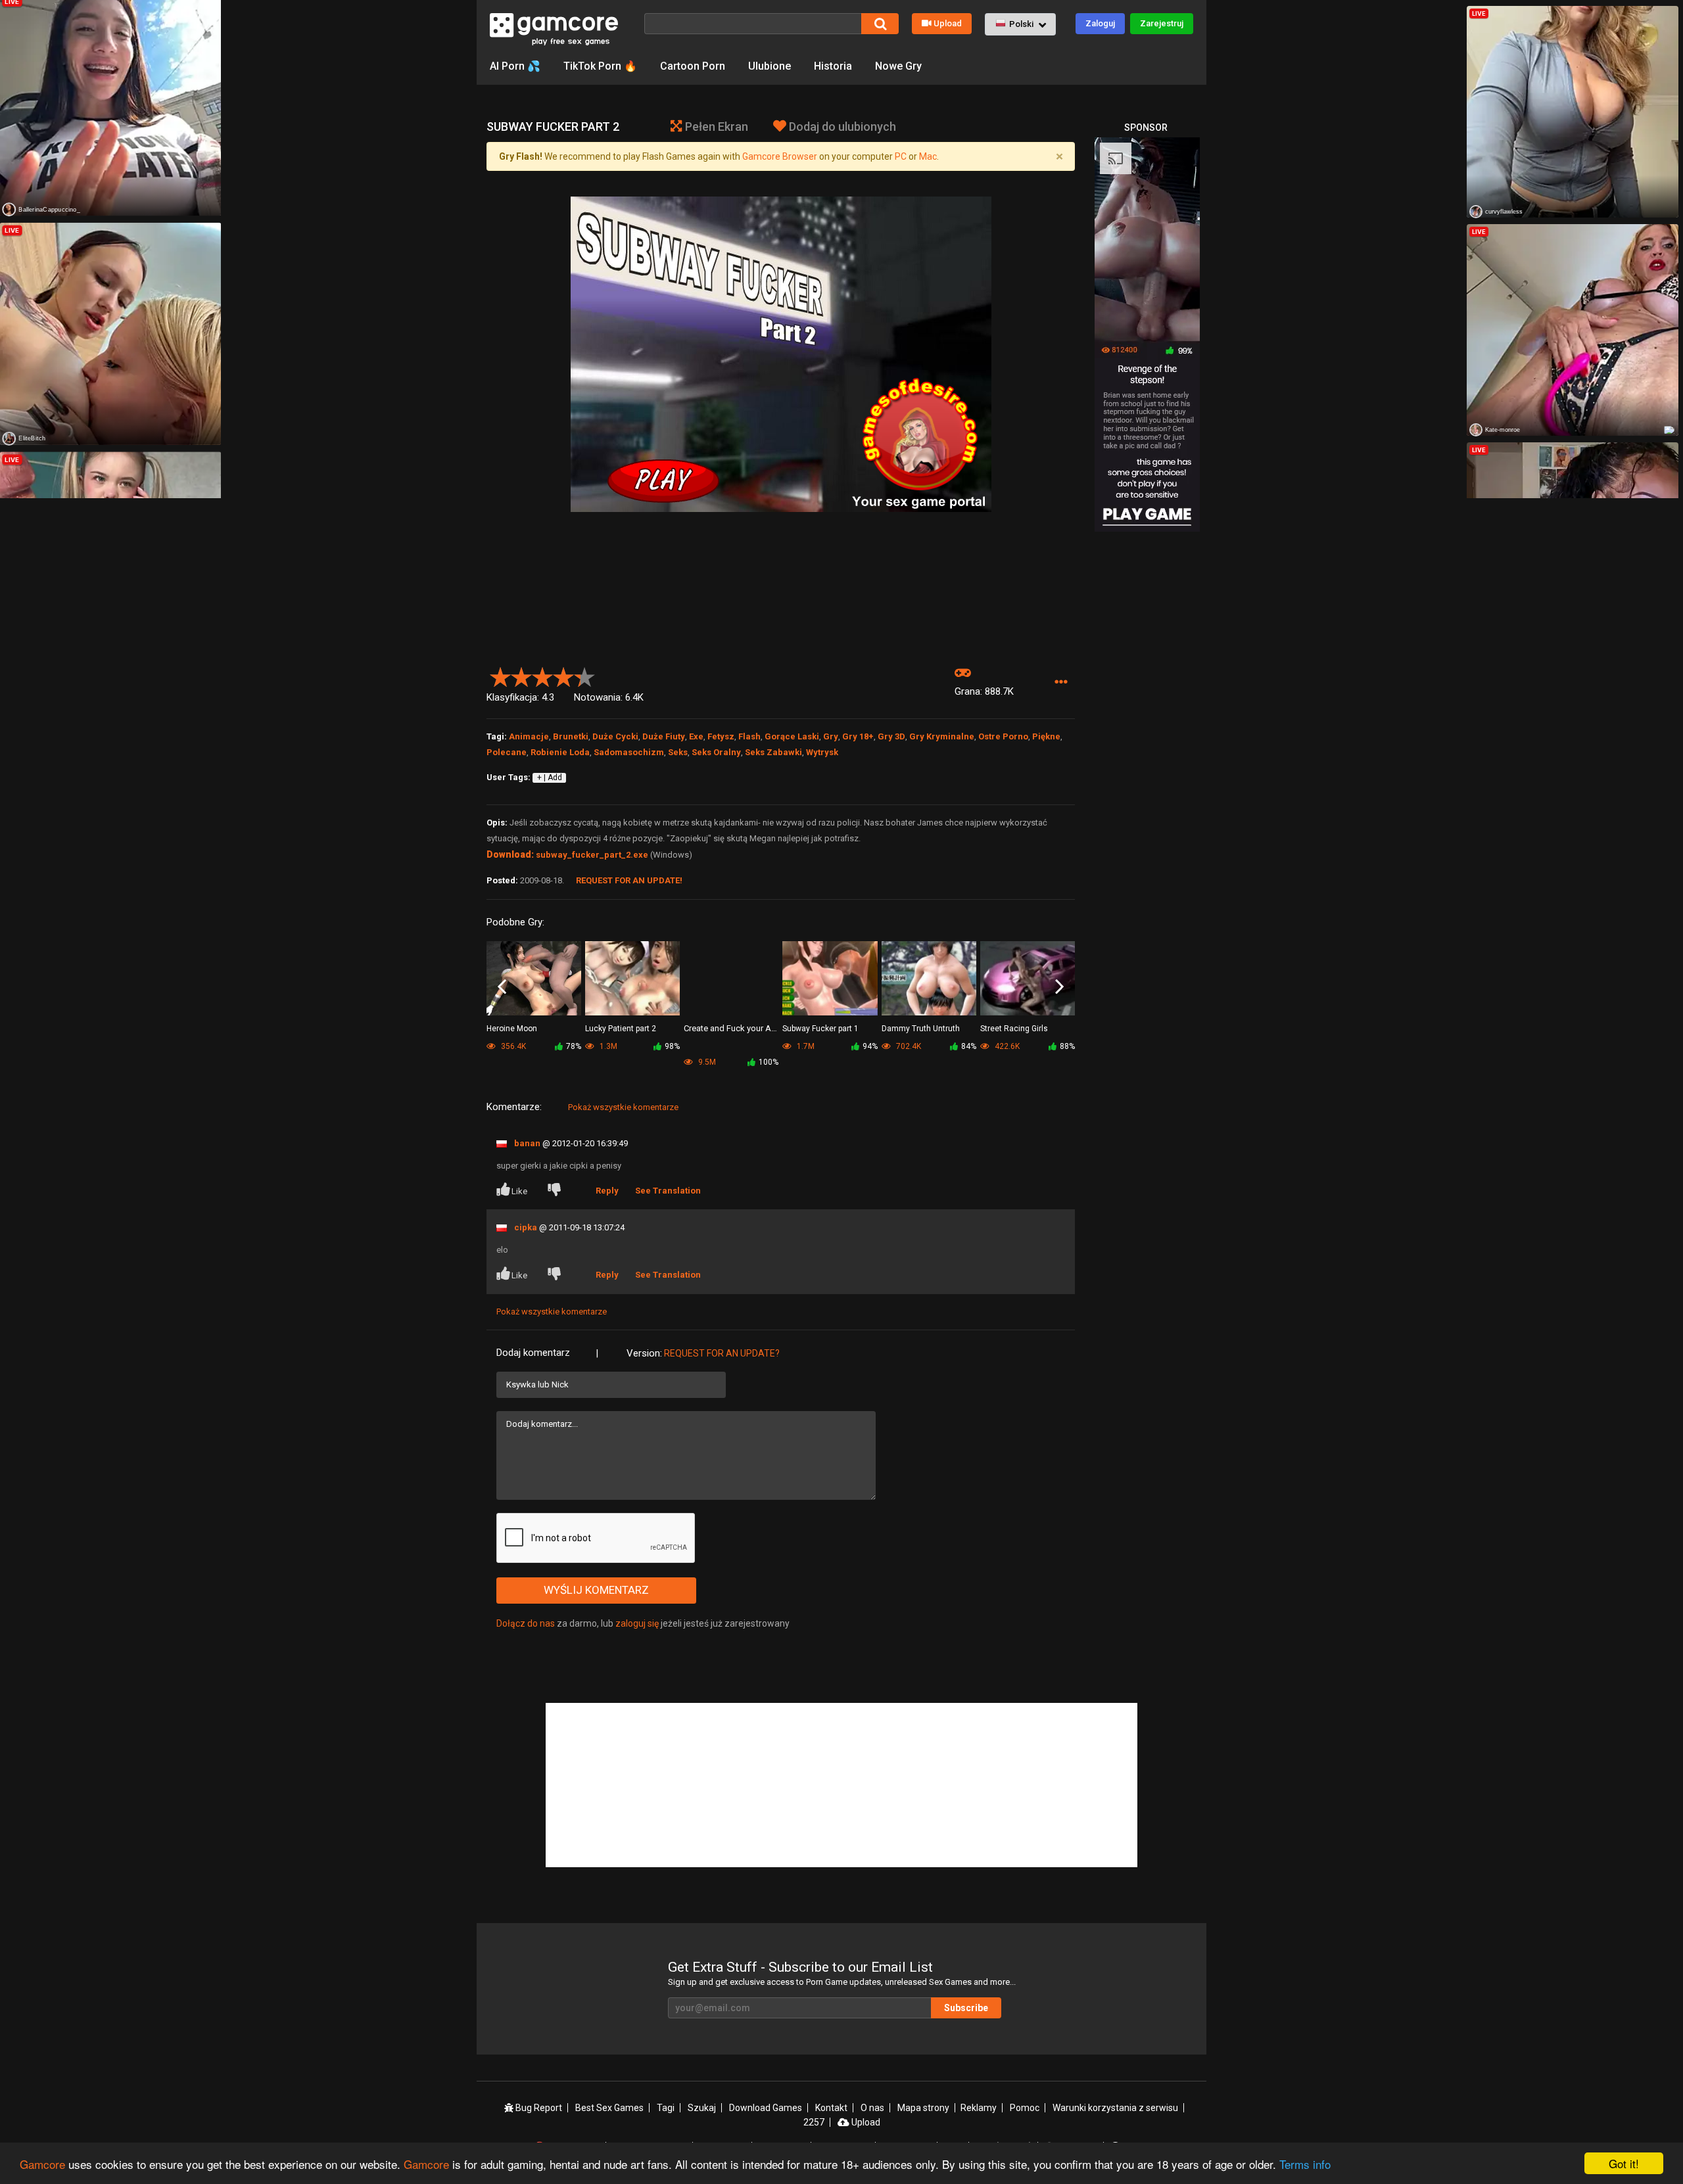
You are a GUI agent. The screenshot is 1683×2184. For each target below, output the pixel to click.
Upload (948, 23)
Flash (749, 736)
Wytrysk (822, 752)
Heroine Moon (512, 1029)
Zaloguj (1100, 23)
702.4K (908, 1046)
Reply (607, 1191)
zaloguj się (637, 1623)
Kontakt (831, 2108)
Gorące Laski (792, 736)
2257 (814, 2122)
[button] (1020, 24)
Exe (696, 736)
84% (969, 1046)
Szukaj (702, 2108)
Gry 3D (891, 736)
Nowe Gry (898, 66)
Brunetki (571, 736)
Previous (502, 987)
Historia (833, 66)
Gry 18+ (858, 736)
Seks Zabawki (773, 752)
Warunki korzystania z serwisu (1115, 2108)
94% (870, 1046)
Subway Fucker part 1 (820, 1029)
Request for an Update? (722, 1353)
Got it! (1624, 2163)
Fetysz (721, 736)
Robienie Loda (560, 752)
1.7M (805, 1046)
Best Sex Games (609, 2108)
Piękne (1046, 736)
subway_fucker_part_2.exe (592, 855)
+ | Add (550, 778)
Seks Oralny (716, 752)
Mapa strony (923, 2108)
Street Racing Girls (1014, 1029)
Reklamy (979, 2108)
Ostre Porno (1003, 736)
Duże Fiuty (664, 736)
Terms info (1305, 2164)
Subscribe (966, 2008)
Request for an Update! (629, 880)
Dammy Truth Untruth (921, 1029)
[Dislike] (557, 1191)
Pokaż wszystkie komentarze (623, 1107)
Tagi (666, 2108)
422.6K (1006, 1046)
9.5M (706, 1062)
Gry (831, 736)
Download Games (766, 2108)
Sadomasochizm (629, 752)
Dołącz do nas (526, 1623)
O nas (872, 2108)
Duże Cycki (615, 736)
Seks (678, 752)
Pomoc (1025, 2108)
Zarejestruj (1162, 23)
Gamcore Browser (780, 156)
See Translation (668, 1191)
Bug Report (538, 2108)
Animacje (529, 736)
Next (1059, 987)
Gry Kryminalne (942, 736)
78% (574, 1046)
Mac (928, 156)
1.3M (607, 1046)
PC (901, 156)
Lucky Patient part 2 (621, 1029)
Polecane (507, 752)
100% (769, 1062)
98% (672, 1046)
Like (519, 1191)
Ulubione (770, 66)
